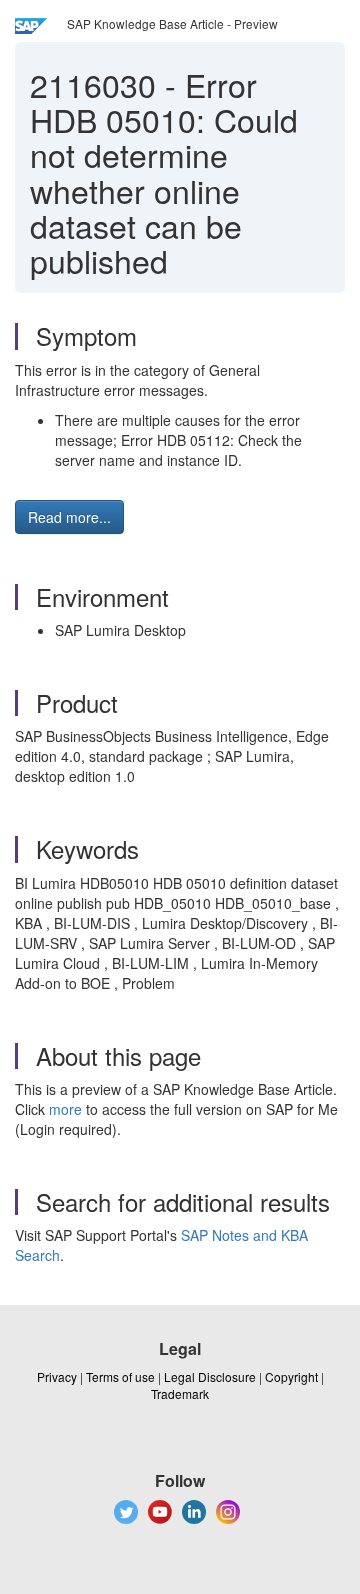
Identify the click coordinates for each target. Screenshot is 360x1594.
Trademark (180, 1393)
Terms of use (120, 1376)
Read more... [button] (69, 517)
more (65, 1109)
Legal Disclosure (210, 1376)
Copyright (291, 1376)
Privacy (57, 1376)
